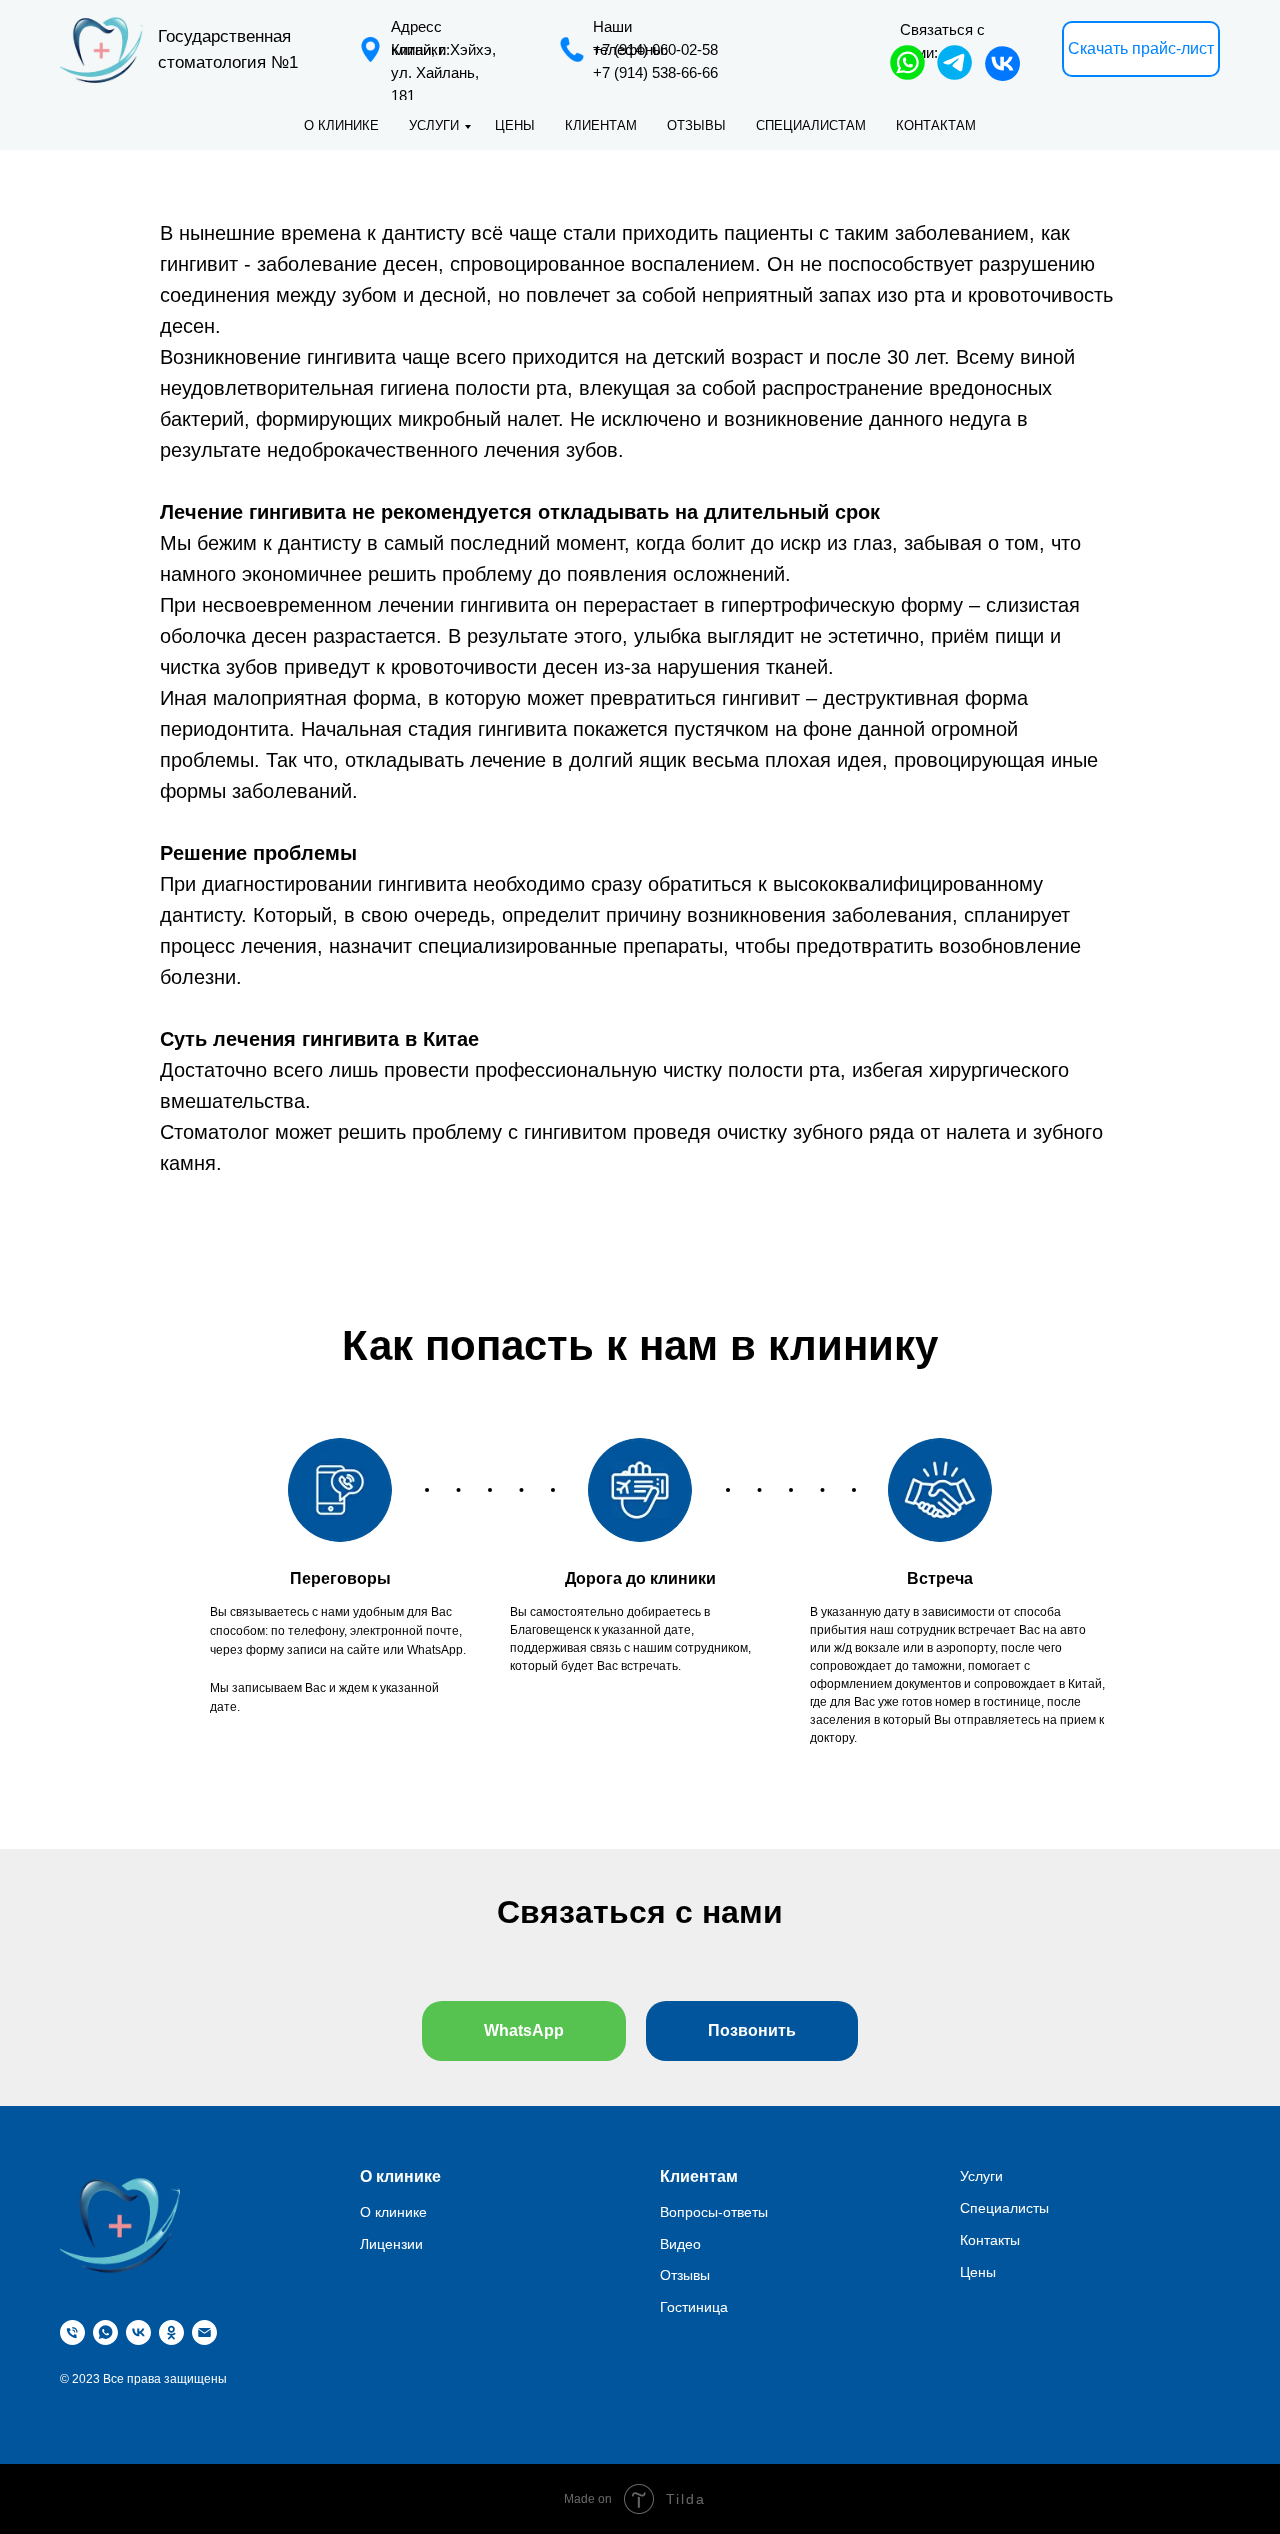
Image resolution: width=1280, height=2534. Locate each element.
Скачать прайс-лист (1141, 48)
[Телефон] (72, 2332)
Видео (680, 2244)
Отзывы (696, 125)
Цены (515, 125)
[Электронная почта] (204, 2332)
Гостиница (694, 2307)
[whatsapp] (105, 2332)
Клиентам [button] (601, 125)
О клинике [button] (341, 125)
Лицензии (391, 2244)
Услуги (434, 125)
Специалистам (811, 125)
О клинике (393, 2212)
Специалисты (1004, 2208)
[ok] (171, 2332)
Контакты (990, 2240)
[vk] (138, 2332)
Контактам (936, 125)
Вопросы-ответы (714, 2212)
